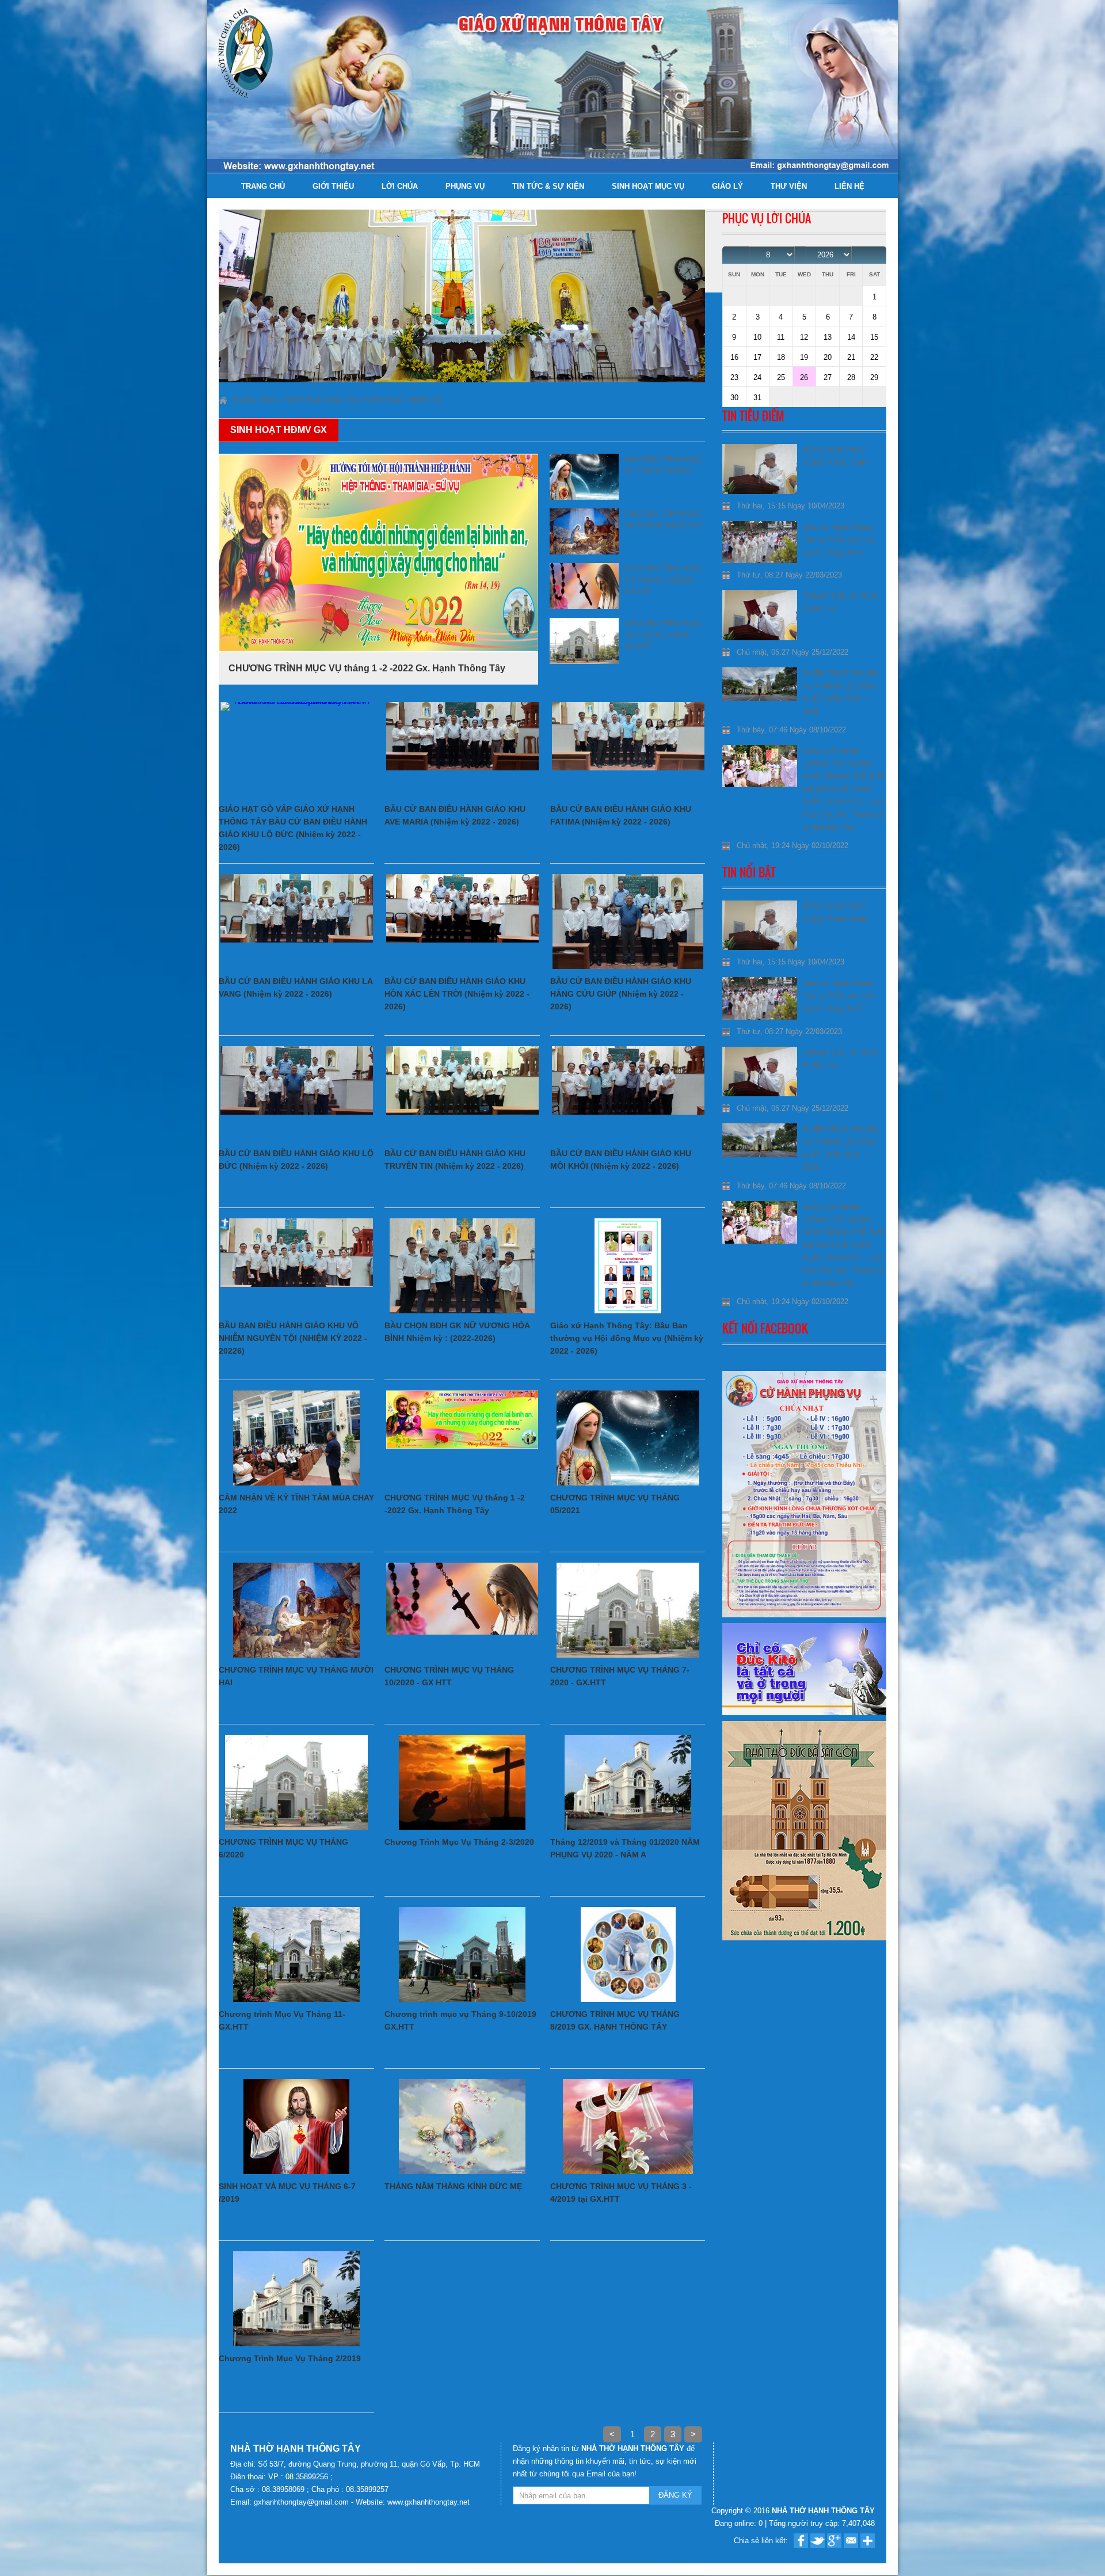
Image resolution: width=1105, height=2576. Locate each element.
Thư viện (789, 186)
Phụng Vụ (465, 186)
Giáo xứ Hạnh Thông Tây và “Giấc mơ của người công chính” (839, 540)
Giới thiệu (333, 186)
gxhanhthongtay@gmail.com (302, 2502)
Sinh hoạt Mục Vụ (648, 186)
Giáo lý (727, 186)
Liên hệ (849, 186)
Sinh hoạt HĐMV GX (404, 400)
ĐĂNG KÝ (675, 2495)
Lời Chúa (400, 186)
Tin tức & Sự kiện (548, 186)
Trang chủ (263, 186)
